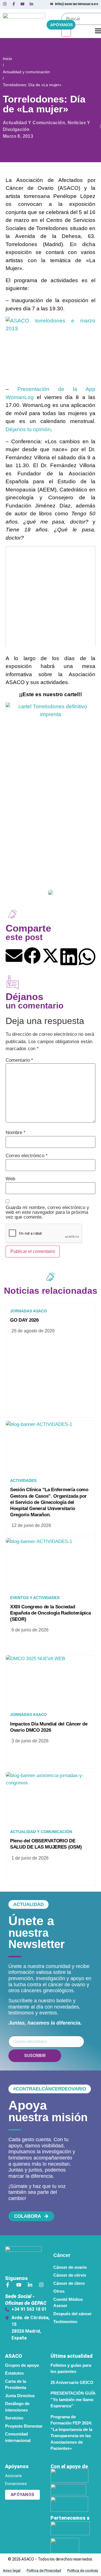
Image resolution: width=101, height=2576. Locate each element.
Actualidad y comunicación (26, 72)
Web (10, 1179)
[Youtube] (19, 2285)
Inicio (7, 59)
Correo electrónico (27, 1156)
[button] (14, 956)
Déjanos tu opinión (28, 429)
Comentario (19, 1060)
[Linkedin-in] (30, 2285)
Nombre (16, 1133)
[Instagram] (41, 2285)
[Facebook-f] (8, 2285)
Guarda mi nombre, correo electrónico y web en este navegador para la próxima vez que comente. (47, 1212)
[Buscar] (66, 31)
